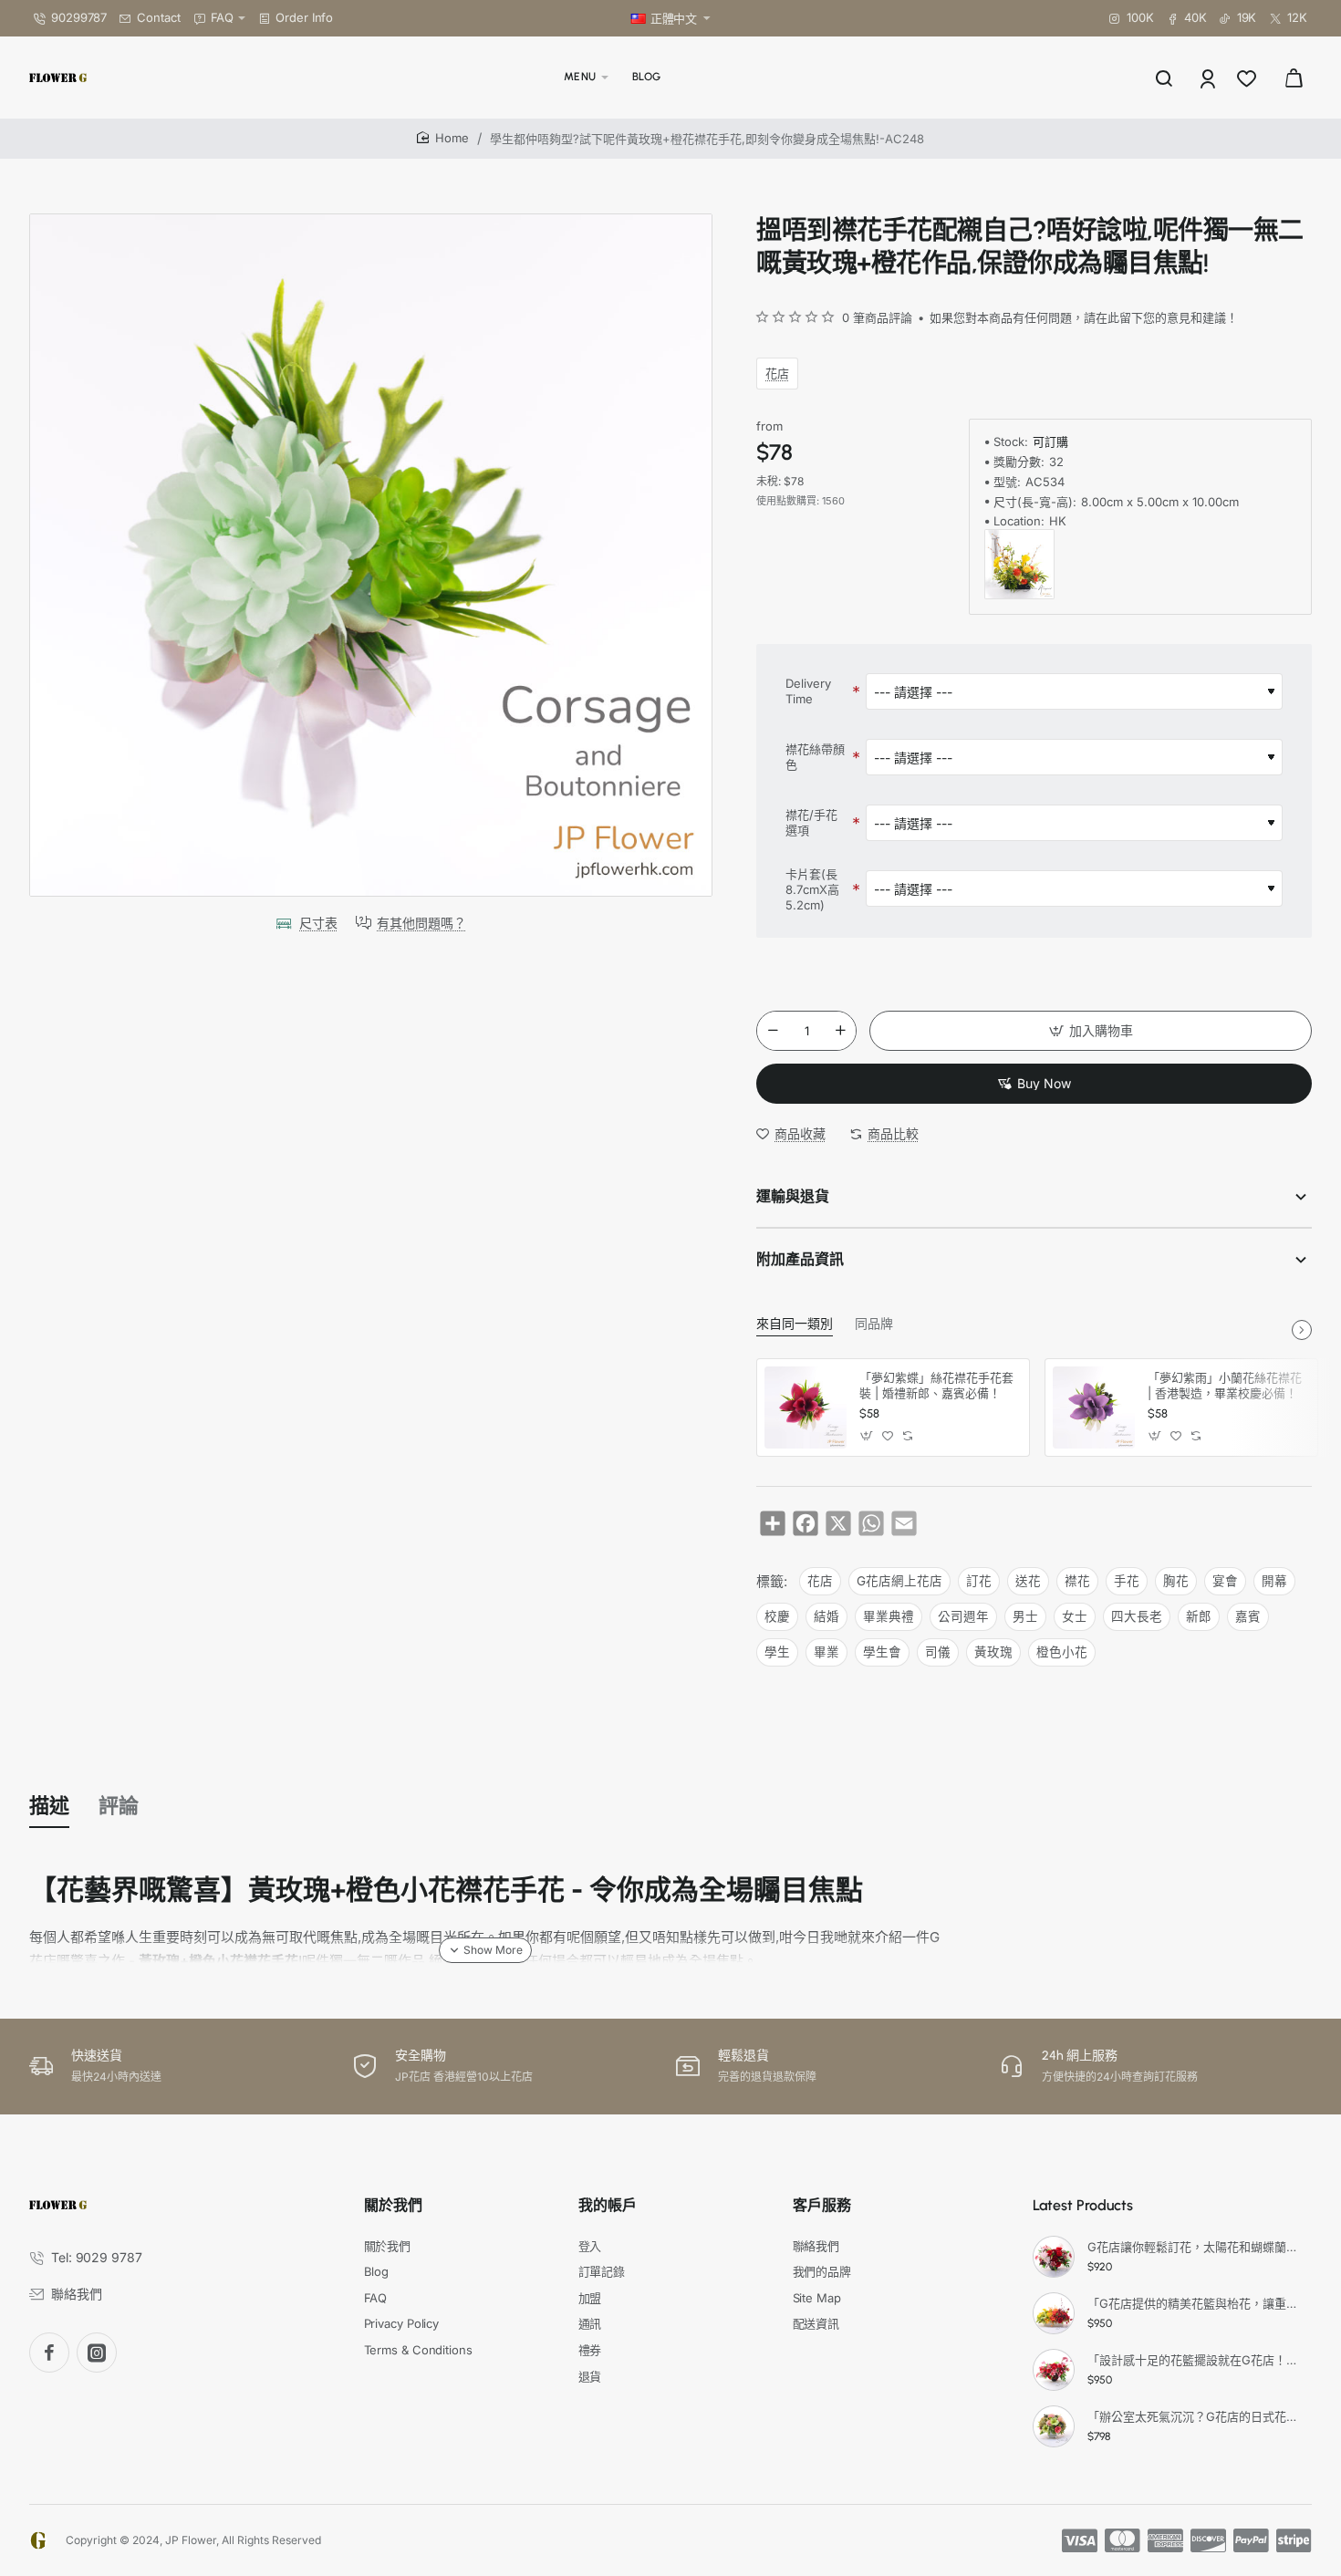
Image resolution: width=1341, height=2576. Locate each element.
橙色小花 (1062, 1652)
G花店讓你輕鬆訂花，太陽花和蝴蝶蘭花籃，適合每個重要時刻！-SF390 (1197, 2247)
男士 (1025, 1616)
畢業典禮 (889, 1616)
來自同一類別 (795, 1324)
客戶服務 (822, 2205)
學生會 (882, 1652)
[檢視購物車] (1294, 78)
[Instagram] (97, 2353)
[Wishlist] (1248, 78)
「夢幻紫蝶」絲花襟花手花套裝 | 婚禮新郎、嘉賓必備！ (936, 1385)
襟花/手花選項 (811, 822)
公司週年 (963, 1616)
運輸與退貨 (793, 1196)
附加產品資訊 (800, 1259)
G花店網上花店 (899, 1581)
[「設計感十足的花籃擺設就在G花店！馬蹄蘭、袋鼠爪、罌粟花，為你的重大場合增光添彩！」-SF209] (1054, 2370)
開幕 (1274, 1581)
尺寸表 (318, 923)
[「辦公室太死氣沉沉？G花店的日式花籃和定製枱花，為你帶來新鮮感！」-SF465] (1054, 2426)
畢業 (826, 1652)
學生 (777, 1652)
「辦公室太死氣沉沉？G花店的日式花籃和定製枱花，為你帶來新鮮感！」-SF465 (1197, 2416)
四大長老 (1137, 1616)
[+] (841, 1031)
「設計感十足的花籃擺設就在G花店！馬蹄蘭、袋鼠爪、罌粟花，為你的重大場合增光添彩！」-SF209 (1197, 2360)
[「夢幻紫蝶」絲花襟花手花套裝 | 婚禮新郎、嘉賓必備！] (806, 1407)
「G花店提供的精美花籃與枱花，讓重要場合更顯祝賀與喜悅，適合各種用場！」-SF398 (1197, 2303)
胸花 (1176, 1581)
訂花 (979, 1581)
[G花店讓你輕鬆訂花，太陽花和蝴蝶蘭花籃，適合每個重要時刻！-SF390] (1054, 2257)
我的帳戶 (608, 2205)
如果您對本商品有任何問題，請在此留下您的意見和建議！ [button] (1084, 317)
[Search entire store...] (1164, 78)
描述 (49, 1806)
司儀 (938, 1652)
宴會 (1225, 1581)
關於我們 (393, 2205)
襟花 (1077, 1581)
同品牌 (874, 1324)
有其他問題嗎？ (421, 923)
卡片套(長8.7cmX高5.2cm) (812, 889)
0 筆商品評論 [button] (877, 317)
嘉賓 (1248, 1616)
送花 (1028, 1581)
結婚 (826, 1616)
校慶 (777, 1616)
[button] (1091, 1031)
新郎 (1199, 1616)
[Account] (1209, 78)
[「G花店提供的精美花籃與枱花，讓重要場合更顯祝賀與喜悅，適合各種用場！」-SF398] (1054, 2313)
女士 (1075, 1616)
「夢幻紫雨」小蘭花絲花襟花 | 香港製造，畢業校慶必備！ (1225, 1385)
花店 (777, 373)
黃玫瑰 (993, 1652)
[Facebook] (49, 2353)
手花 (1127, 1581)
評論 (119, 1806)
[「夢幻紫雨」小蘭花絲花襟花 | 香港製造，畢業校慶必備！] (1094, 1407)
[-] (773, 1031)
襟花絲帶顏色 (815, 757)
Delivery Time (808, 691)
